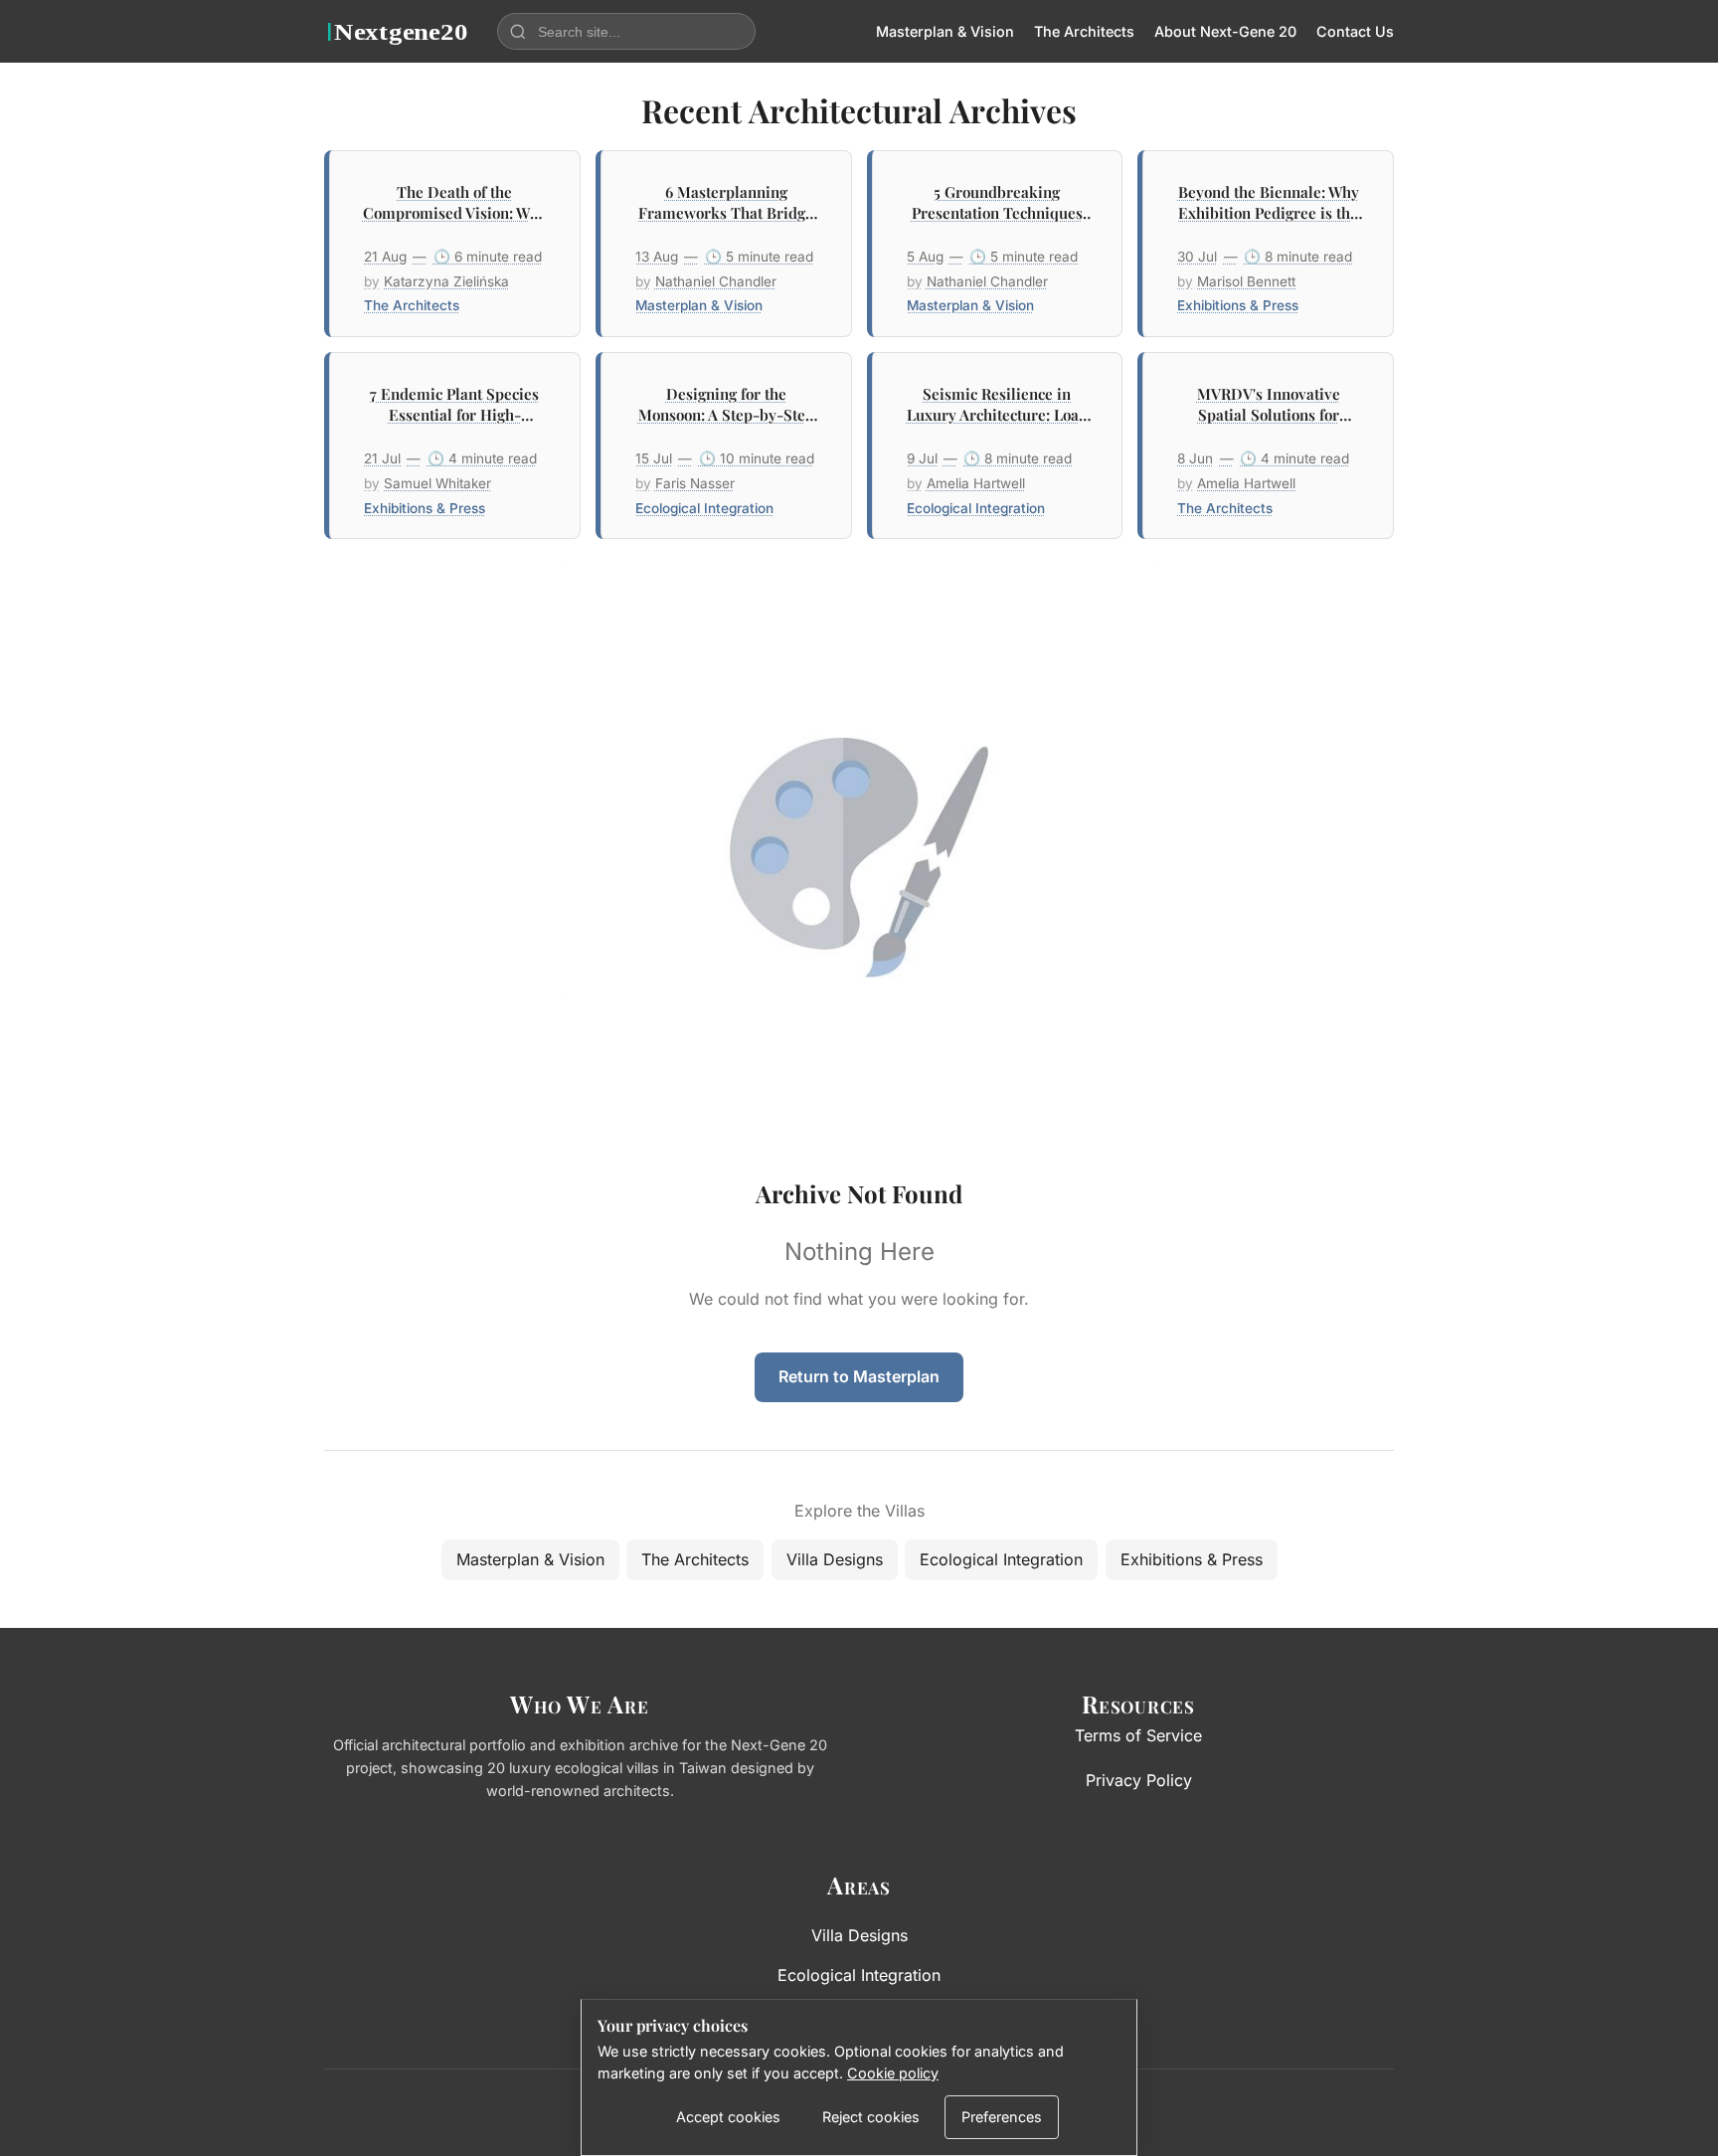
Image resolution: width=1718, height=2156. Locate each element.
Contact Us (1355, 31)
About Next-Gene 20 (1225, 31)
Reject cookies (871, 2117)
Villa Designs (835, 1559)
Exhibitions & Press (1192, 1559)
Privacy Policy (1139, 1780)
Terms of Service (1138, 1735)
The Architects (1084, 31)
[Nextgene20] (399, 32)
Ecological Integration (1001, 1559)
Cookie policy (893, 2073)
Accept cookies (728, 2117)
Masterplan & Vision (945, 31)
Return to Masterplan (859, 1376)
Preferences (1002, 2117)
